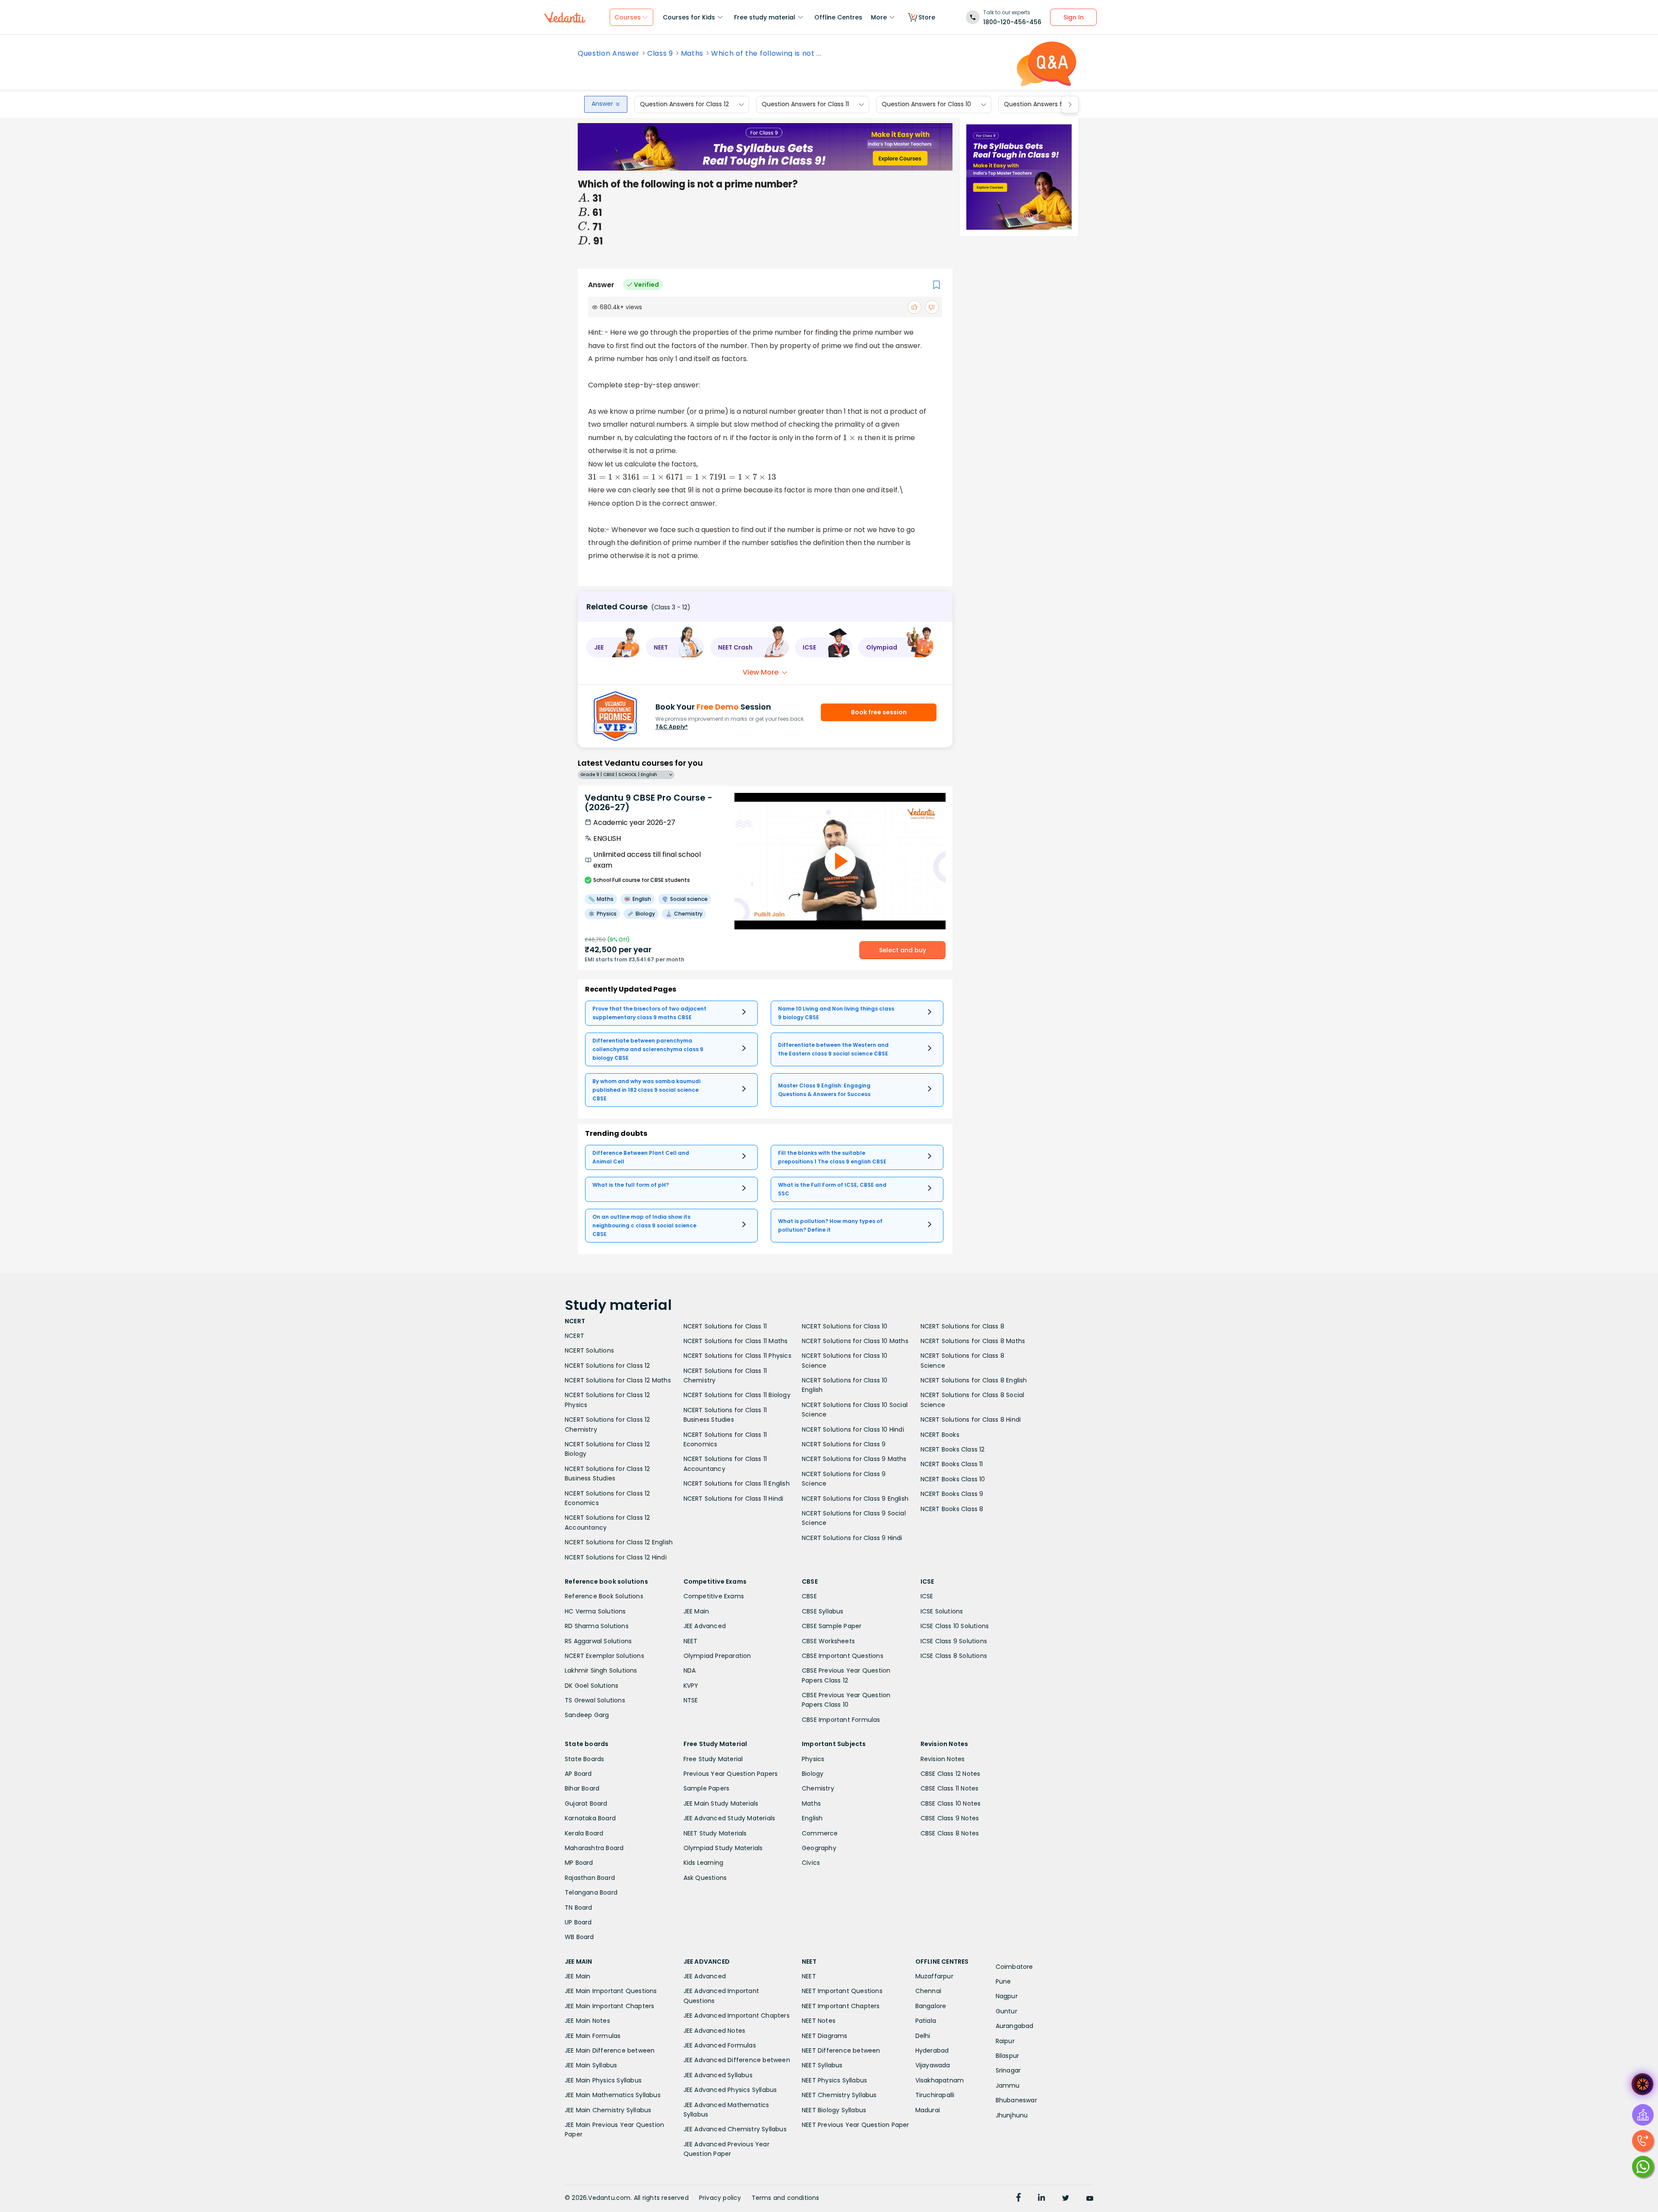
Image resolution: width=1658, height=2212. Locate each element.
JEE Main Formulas (593, 2036)
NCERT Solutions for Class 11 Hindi (734, 1499)
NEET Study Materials (715, 1833)
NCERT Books (940, 1435)
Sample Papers (707, 1788)
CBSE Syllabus (823, 1611)
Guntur (1006, 2011)
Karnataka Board (590, 1818)
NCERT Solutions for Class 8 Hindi (971, 1420)
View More (761, 672)
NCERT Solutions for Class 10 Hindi (853, 1429)
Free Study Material (713, 1759)
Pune (1003, 1981)
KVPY (691, 1686)
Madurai (928, 2110)
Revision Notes (943, 1759)
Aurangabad (1015, 2026)
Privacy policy (720, 2198)
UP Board (578, 1922)
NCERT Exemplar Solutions (604, 1656)
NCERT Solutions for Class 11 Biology (737, 1395)
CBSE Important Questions (843, 1656)
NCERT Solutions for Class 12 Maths (618, 1380)
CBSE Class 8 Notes (950, 1833)
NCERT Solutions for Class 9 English (855, 1499)
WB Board (579, 1937)
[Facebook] (1019, 2199)
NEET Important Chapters (841, 2006)
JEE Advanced (705, 1626)
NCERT (574, 1336)
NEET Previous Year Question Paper (856, 2125)
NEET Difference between (841, 2050)
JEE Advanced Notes (715, 2031)
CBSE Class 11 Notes (950, 1788)
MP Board (579, 1863)
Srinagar (1008, 2070)
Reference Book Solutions (604, 1596)
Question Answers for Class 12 (684, 105)
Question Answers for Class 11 (805, 105)
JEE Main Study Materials (721, 1803)
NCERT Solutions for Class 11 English (737, 1483)
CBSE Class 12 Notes (951, 1774)
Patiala (926, 2021)
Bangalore (931, 2006)
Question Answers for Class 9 (1048, 105)
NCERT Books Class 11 (952, 1464)
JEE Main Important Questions (611, 1991)
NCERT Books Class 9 (952, 1494)
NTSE (691, 1700)
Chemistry (818, 1788)
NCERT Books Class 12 (953, 1449)
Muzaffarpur (934, 1976)
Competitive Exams (714, 1596)
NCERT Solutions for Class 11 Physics (737, 1356)
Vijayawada (933, 2065)
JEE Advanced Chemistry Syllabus (735, 2129)
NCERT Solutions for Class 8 (962, 1326)
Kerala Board (584, 1833)
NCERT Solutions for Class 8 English (974, 1380)
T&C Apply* (672, 727)
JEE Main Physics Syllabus (603, 2080)
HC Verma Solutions (595, 1611)
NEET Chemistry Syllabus (839, 2095)
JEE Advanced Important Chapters (737, 2016)
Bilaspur (1008, 2056)
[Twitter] (1066, 2199)
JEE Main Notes (587, 2021)
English (812, 1818)
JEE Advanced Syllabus (718, 2075)
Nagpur (1007, 1996)
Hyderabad (932, 2050)
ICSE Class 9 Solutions (954, 1641)
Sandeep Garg (587, 1715)
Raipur (1005, 2041)
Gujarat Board (586, 1803)
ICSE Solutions (942, 1611)
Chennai (928, 1991)
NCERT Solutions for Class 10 (845, 1326)
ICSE (927, 1596)
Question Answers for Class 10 (926, 105)
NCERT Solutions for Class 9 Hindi (852, 1538)
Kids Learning (704, 1863)
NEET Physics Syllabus (834, 2080)
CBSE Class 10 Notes (951, 1803)
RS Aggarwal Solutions (598, 1641)
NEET (691, 1641)
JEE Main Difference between (610, 2050)
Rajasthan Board (590, 1878)
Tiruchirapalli (935, 2095)
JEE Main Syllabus (591, 2065)
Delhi (923, 2036)
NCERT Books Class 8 (952, 1509)
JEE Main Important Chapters (609, 2006)
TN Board (579, 1908)
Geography (819, 1848)
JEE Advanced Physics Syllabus (730, 2090)
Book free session (879, 712)
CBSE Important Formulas (841, 1720)
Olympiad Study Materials (723, 1848)
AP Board (578, 1774)
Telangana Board (591, 1892)
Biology (813, 1774)
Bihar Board (582, 1788)
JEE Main (696, 1611)
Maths (692, 54)
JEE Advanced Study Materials (729, 1818)
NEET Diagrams (825, 2036)
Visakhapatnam (940, 2080)
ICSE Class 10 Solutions (955, 1626)
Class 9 (660, 54)
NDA (690, 1670)
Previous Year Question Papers (731, 1774)
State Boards (584, 1759)
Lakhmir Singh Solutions (601, 1670)
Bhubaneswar (1016, 2100)
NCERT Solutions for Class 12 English (619, 1542)
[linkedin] (1041, 2199)
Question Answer (609, 54)
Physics (813, 1759)
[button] (613, 647)
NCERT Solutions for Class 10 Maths (855, 1341)
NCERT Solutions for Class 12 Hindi (616, 1557)
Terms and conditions (786, 2198)
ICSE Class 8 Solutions (954, 1656)
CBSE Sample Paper (832, 1626)
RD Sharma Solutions (597, 1626)
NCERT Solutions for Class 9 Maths (854, 1459)
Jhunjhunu (1012, 2115)
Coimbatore (1014, 1967)
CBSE (809, 1596)
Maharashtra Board (594, 1848)
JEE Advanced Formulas (720, 2045)
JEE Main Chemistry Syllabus (608, 2110)
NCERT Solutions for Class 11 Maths (736, 1341)
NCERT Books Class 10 (953, 1479)
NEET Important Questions (842, 1991)
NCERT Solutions (589, 1350)
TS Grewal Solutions (595, 1700)
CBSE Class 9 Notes (950, 1818)
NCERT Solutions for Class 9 (844, 1444)
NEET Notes (819, 2021)
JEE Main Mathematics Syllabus (613, 2095)
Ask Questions (705, 1878)
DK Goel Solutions (592, 1686)
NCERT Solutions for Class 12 (608, 1366)
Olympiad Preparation (717, 1656)
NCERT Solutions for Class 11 (725, 1326)
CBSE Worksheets (828, 1641)
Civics (811, 1863)
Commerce (820, 1833)
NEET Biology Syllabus (834, 2110)
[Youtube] (1090, 2199)
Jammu (1008, 2085)
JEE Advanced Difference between (737, 2060)
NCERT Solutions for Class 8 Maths (973, 1341)
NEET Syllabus (822, 2065)
